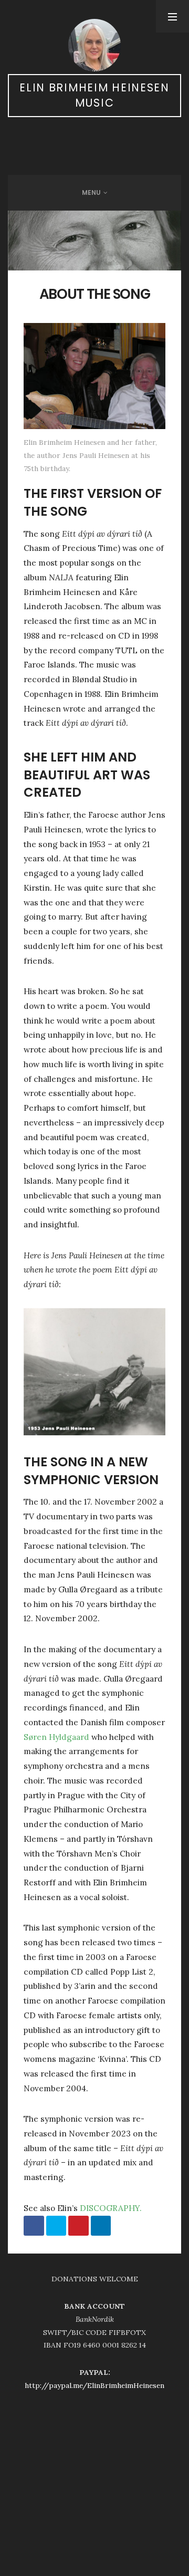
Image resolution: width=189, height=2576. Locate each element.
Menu (91, 192)
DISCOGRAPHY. (111, 2208)
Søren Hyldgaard (56, 1737)
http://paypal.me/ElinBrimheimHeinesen (94, 2385)
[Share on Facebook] (34, 2226)
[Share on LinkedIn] (101, 2226)
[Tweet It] (56, 2226)
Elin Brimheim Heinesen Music (94, 95)
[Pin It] (78, 2226)
